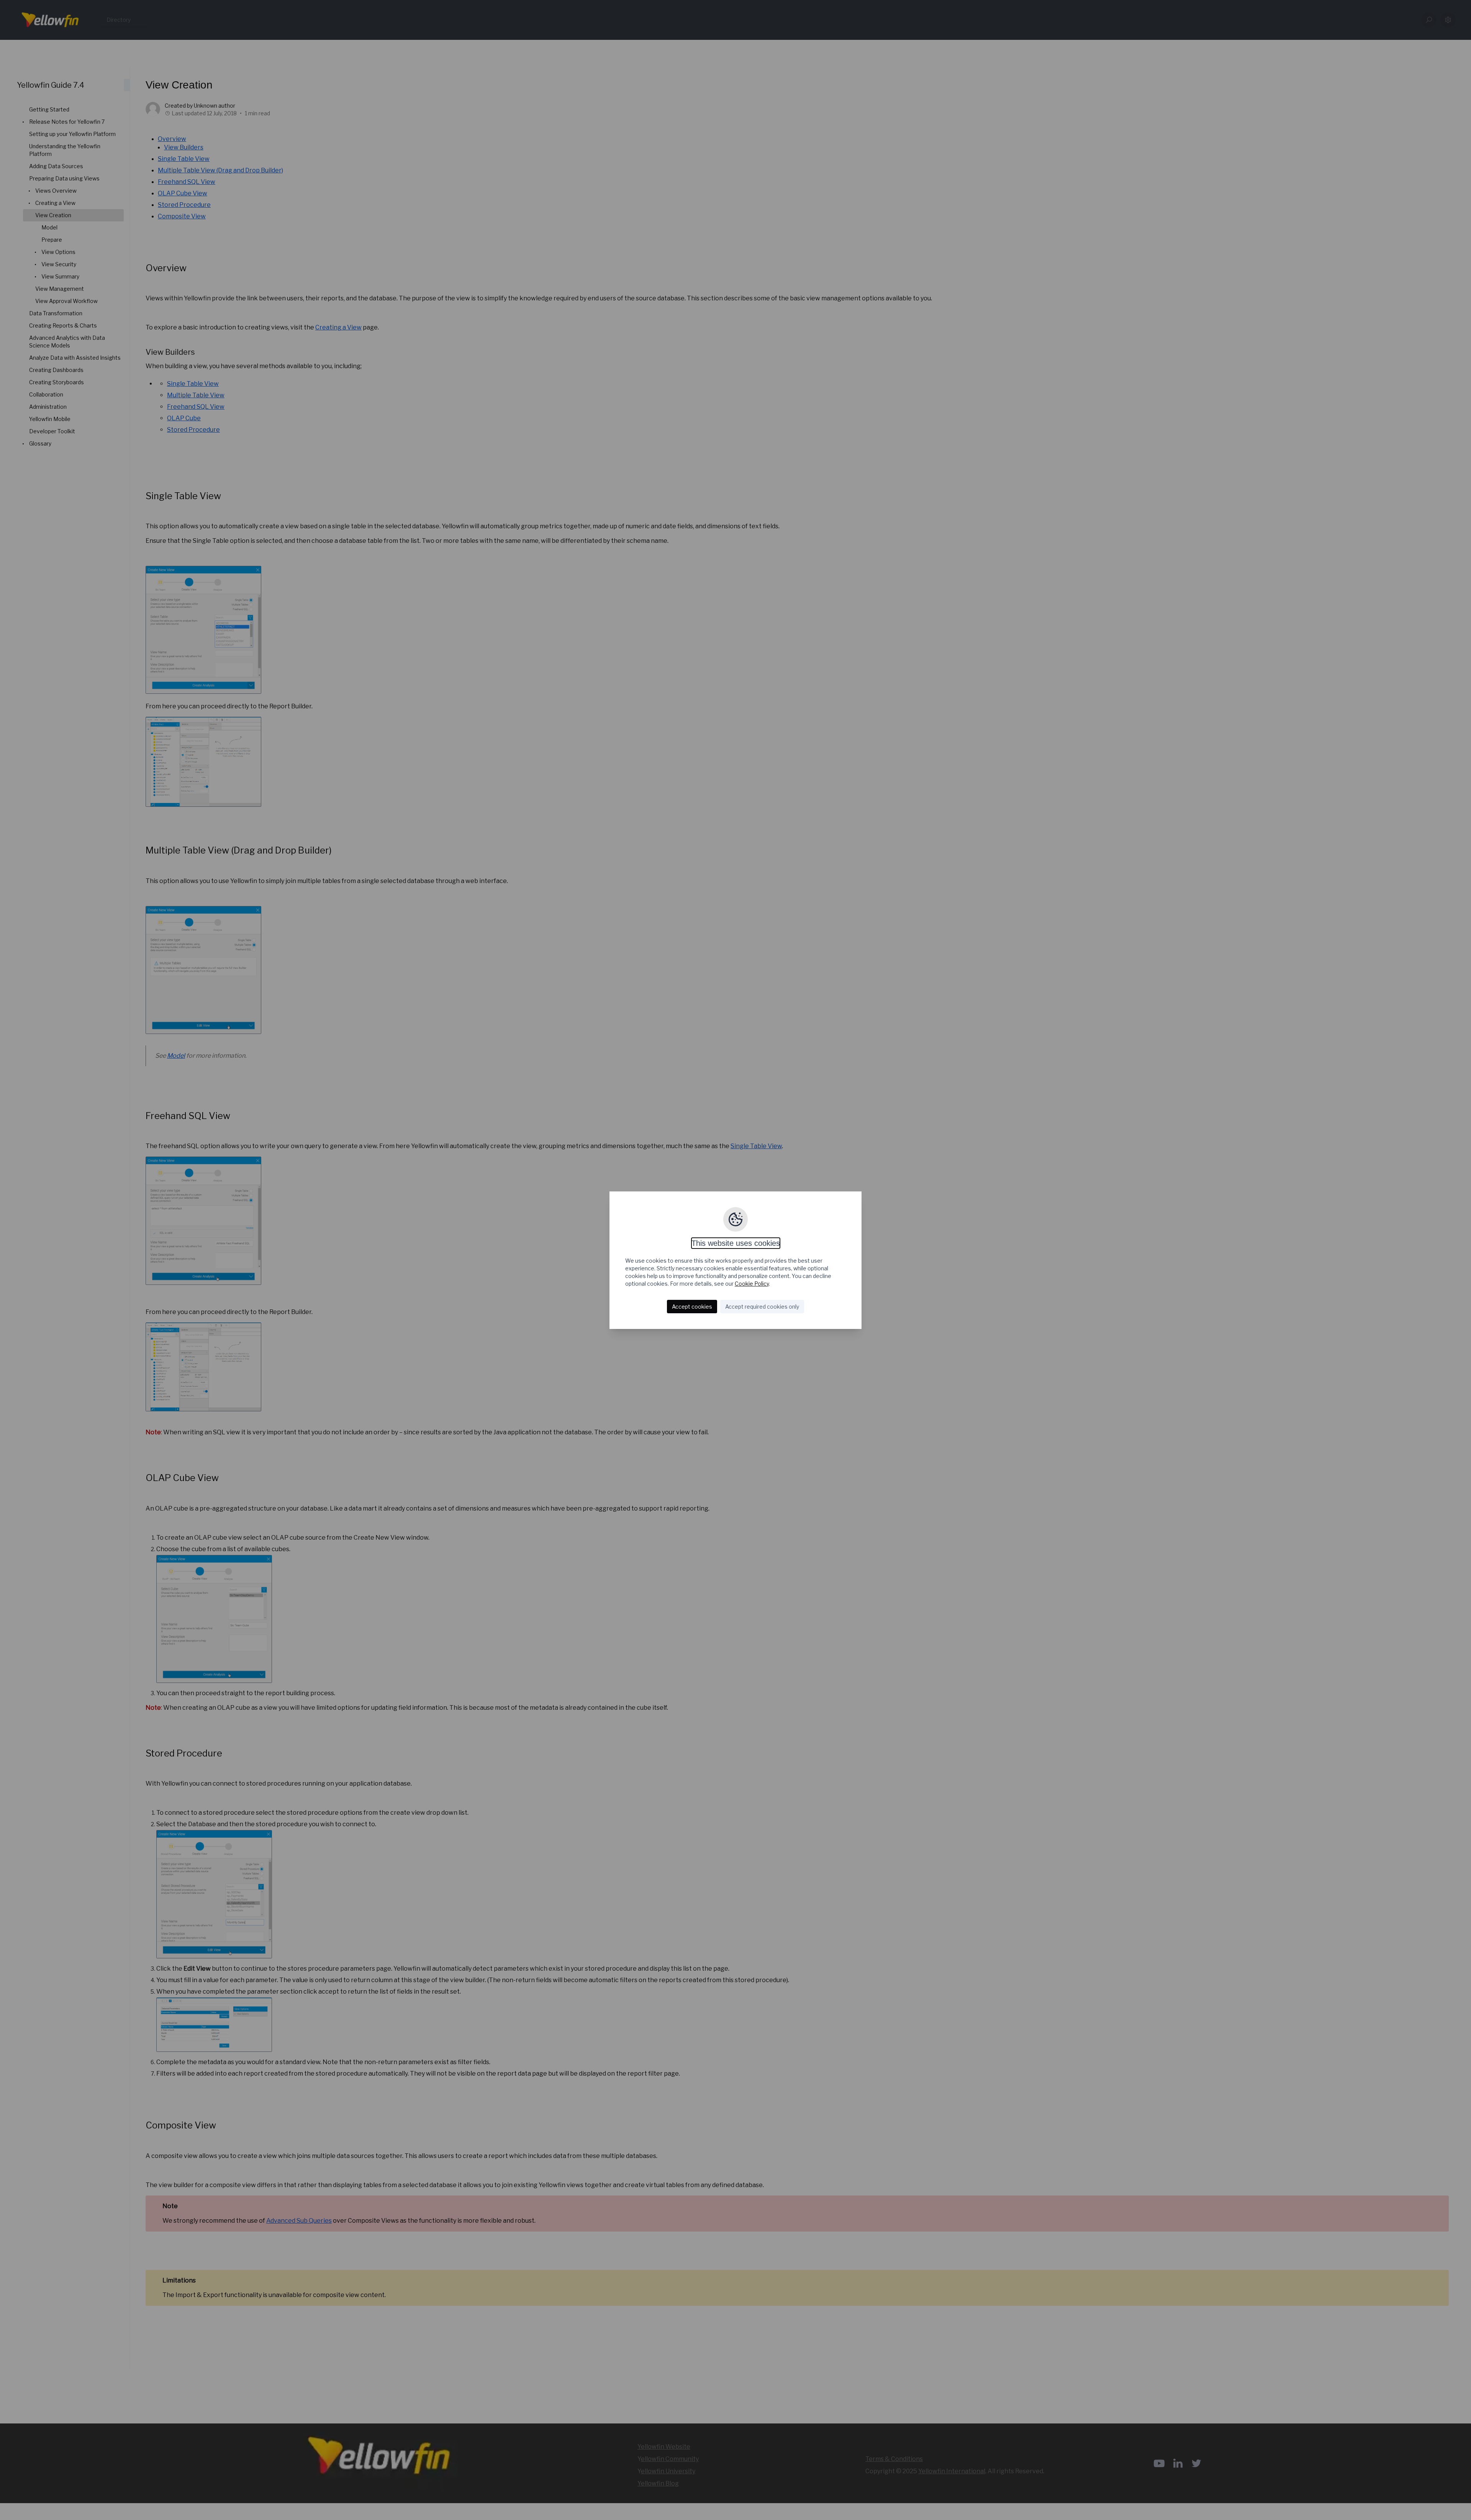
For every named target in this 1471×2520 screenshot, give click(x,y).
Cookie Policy (752, 1284)
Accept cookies (692, 1307)
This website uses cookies (736, 1243)
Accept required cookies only (762, 1307)
